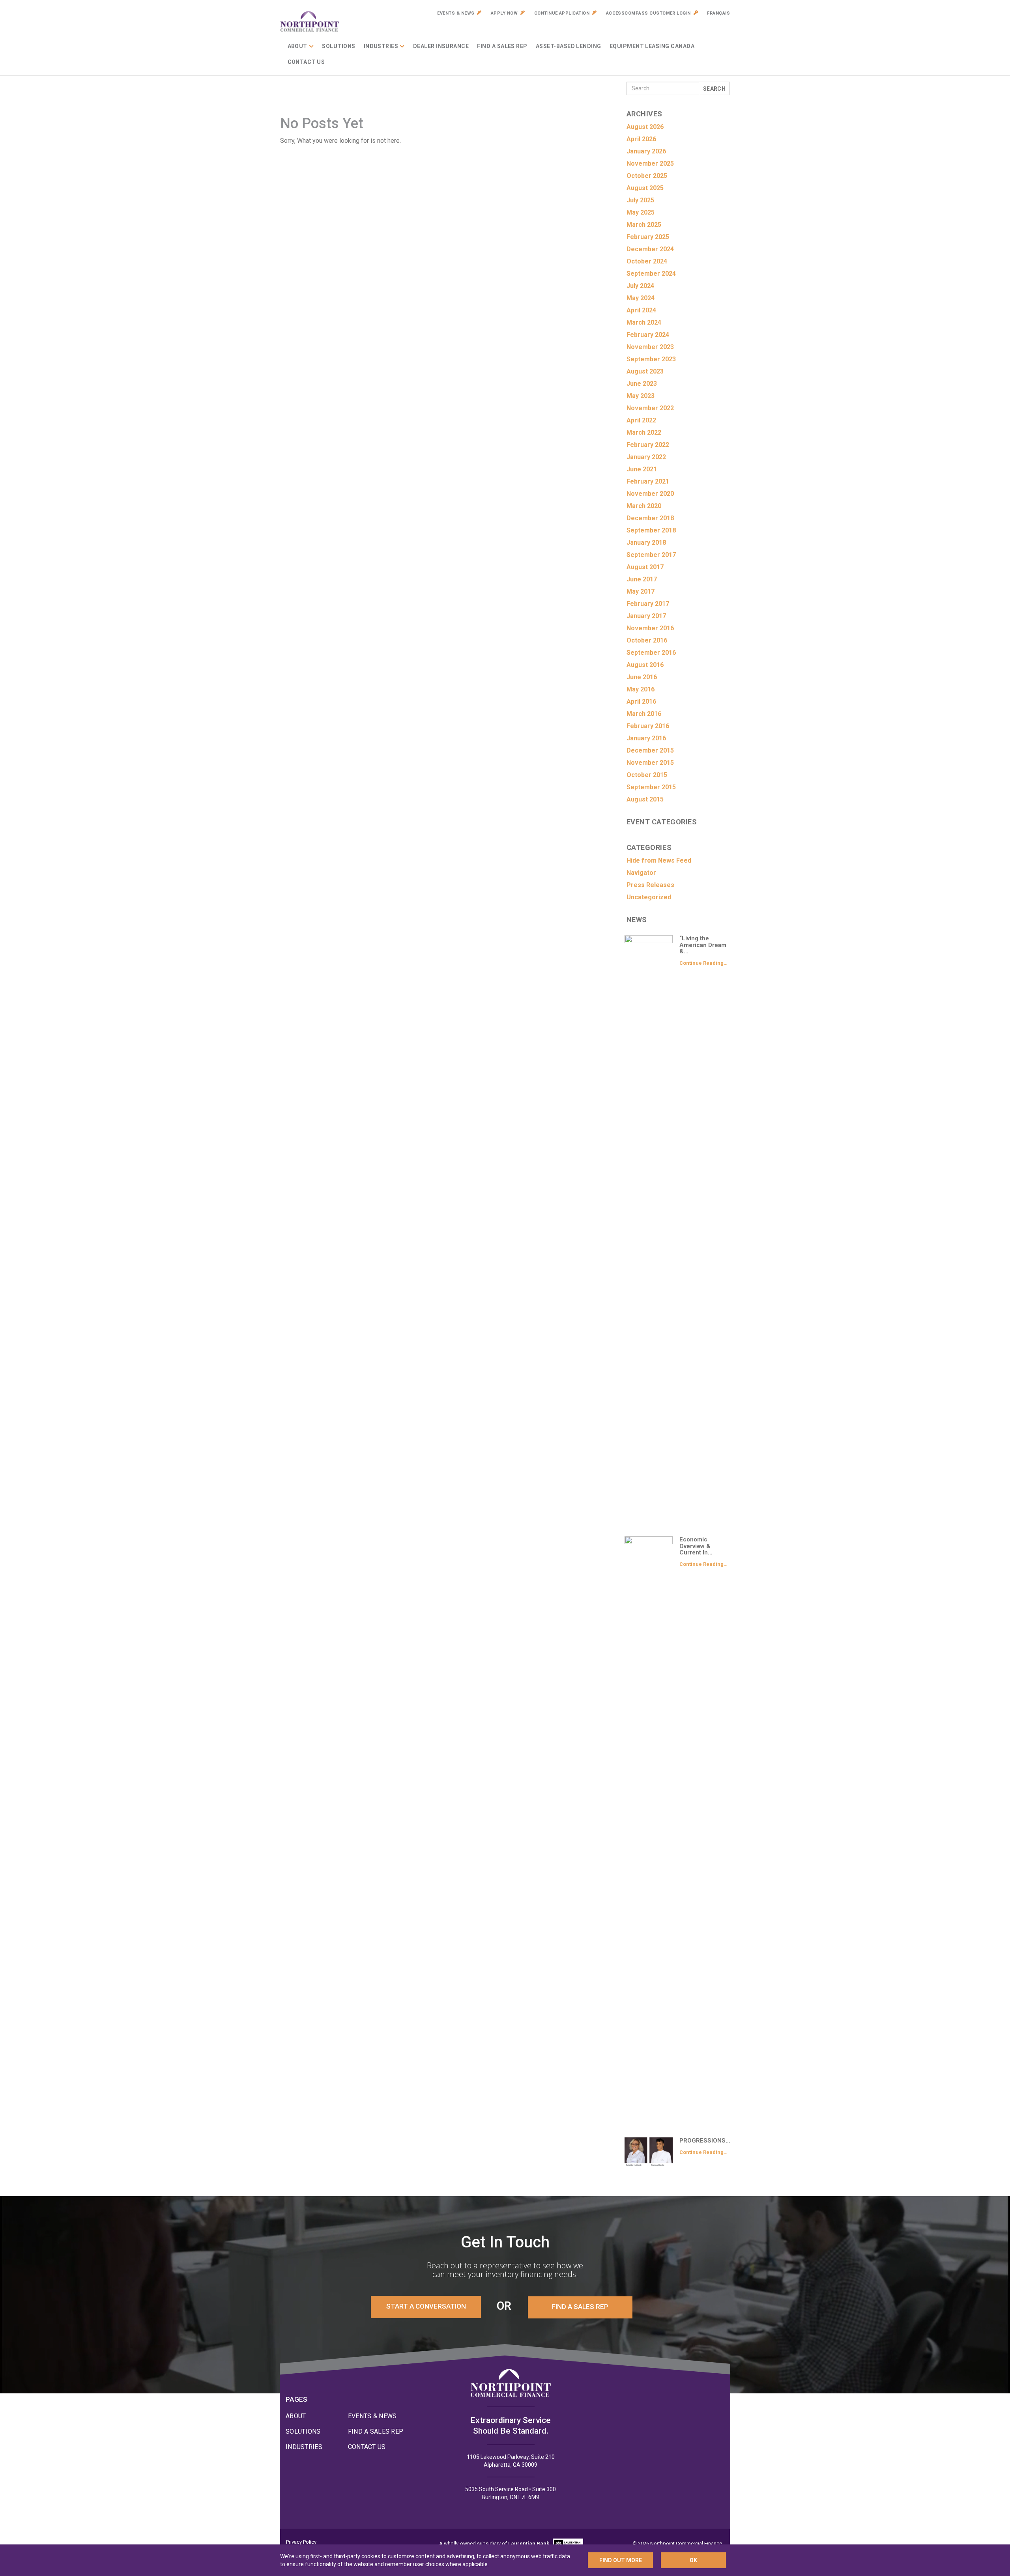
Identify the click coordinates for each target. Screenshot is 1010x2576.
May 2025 (641, 212)
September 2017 (651, 555)
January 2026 (646, 151)
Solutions (339, 46)
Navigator (641, 873)
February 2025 (648, 237)
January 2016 (646, 738)
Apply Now (504, 13)
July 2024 (640, 286)
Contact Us (306, 62)
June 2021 (642, 469)
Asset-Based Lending (569, 46)
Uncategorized (649, 897)
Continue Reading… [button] (703, 963)
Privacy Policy (301, 2542)
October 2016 (647, 640)
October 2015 (647, 775)
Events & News (456, 13)
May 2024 (641, 298)
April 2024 (641, 310)
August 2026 (645, 127)
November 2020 (650, 494)
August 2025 (645, 188)
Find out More (621, 2560)
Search (714, 89)
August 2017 (645, 567)
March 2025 (644, 225)
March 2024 (644, 322)
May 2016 (641, 689)
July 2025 (640, 200)
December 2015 (650, 750)
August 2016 (645, 665)
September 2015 (651, 787)
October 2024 (647, 261)
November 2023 (650, 347)
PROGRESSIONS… (705, 2141)
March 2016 (644, 714)
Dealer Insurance (441, 46)
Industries (381, 46)
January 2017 (646, 616)
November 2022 (650, 408)
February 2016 (648, 726)
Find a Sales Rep (502, 46)
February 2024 (648, 335)
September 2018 (651, 530)
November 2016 (650, 628)
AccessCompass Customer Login (648, 13)
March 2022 (644, 432)
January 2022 (646, 457)
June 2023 (642, 384)
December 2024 (650, 249)
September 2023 (651, 359)
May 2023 (641, 396)
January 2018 (646, 543)
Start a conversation (426, 2306)
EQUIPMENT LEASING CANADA (652, 46)
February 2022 (648, 445)
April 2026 (641, 139)
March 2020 (644, 506)
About (297, 46)
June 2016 (642, 677)
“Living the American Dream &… (703, 945)
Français (718, 13)
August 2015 (645, 799)
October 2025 (647, 176)
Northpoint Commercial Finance (310, 22)
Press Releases (650, 885)
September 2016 (651, 653)
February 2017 (648, 604)
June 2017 (642, 579)
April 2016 (641, 701)
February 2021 (648, 481)
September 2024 (651, 274)
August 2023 (645, 371)
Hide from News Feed (659, 860)
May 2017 (641, 591)
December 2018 (650, 518)
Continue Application (562, 13)
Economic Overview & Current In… (696, 1546)
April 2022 (641, 420)
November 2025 (650, 163)
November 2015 (650, 763)
